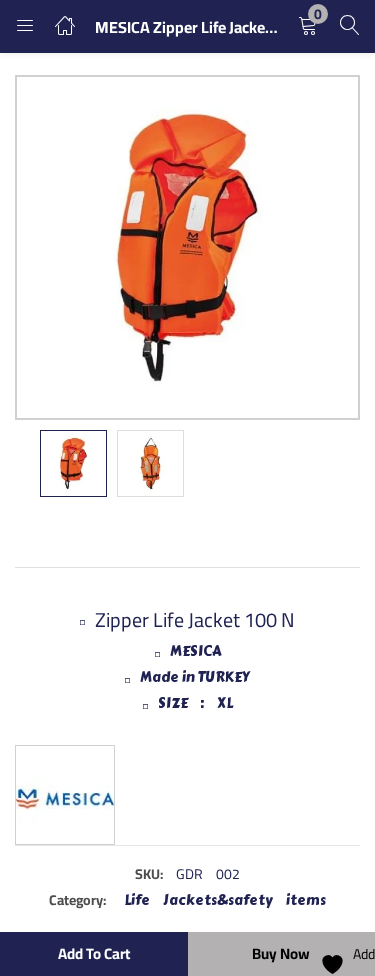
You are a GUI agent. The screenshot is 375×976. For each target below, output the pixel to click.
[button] (308, 26)
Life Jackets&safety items (225, 900)
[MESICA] (65, 795)
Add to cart (94, 953)
